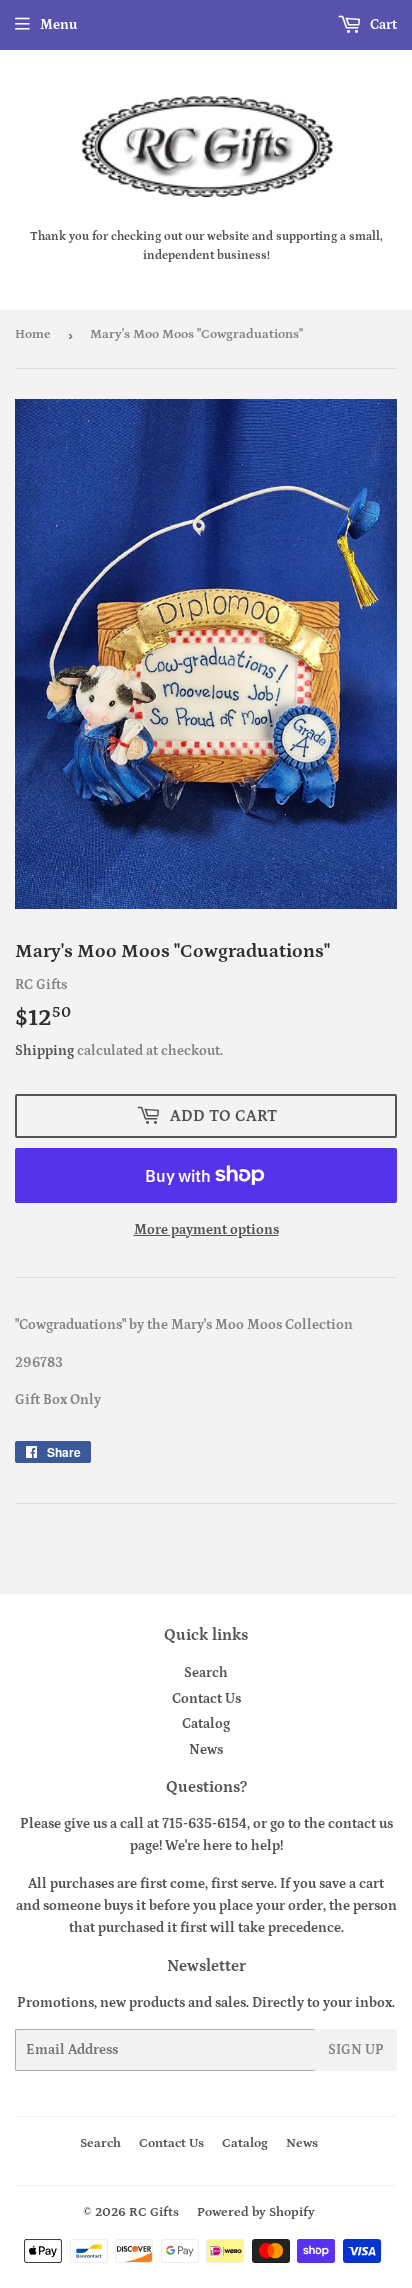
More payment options (206, 1230)
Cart (382, 25)
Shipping (44, 1051)
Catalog (206, 1724)
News (206, 1750)
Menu (58, 25)
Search (206, 1673)
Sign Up (356, 2050)
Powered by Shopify (256, 2212)
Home (33, 334)
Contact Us (206, 1699)
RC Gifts (154, 2212)
